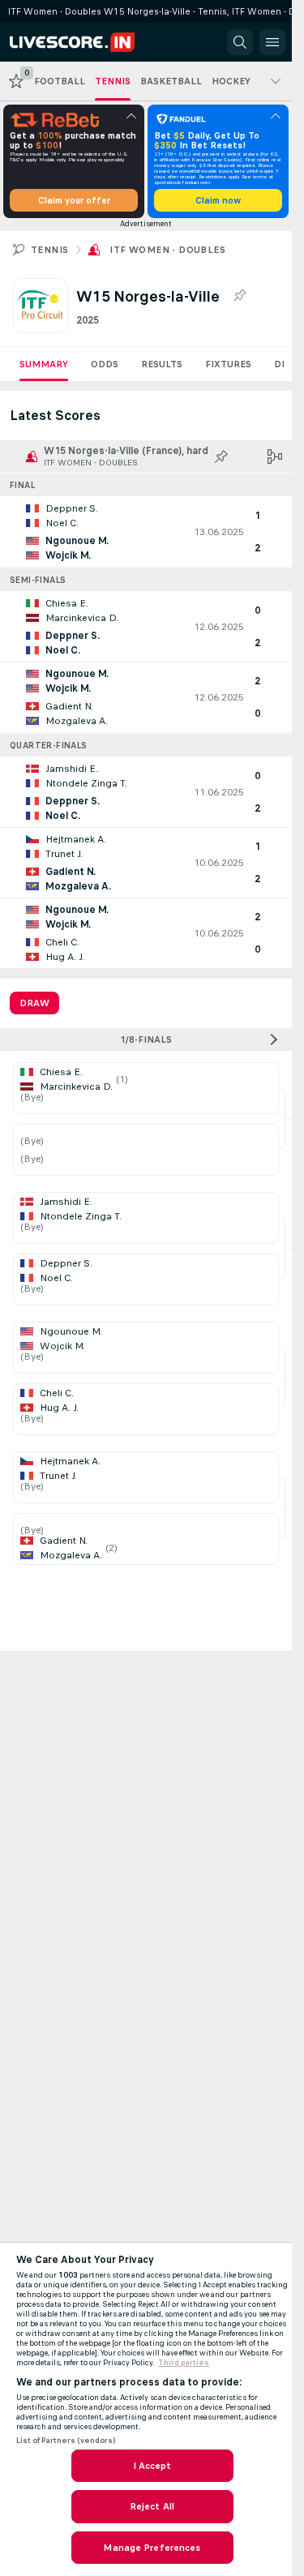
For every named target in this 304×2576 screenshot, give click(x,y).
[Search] (240, 42)
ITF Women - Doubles (167, 250)
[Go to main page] (83, 42)
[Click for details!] (146, 532)
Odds (105, 364)
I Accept (152, 2466)
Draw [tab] (34, 1003)
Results (162, 364)
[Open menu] (272, 42)
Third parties (184, 2363)
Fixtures (228, 364)
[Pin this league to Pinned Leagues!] (239, 296)
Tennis (49, 250)
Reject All (152, 2506)
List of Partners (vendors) (66, 2441)
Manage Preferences (152, 2548)
